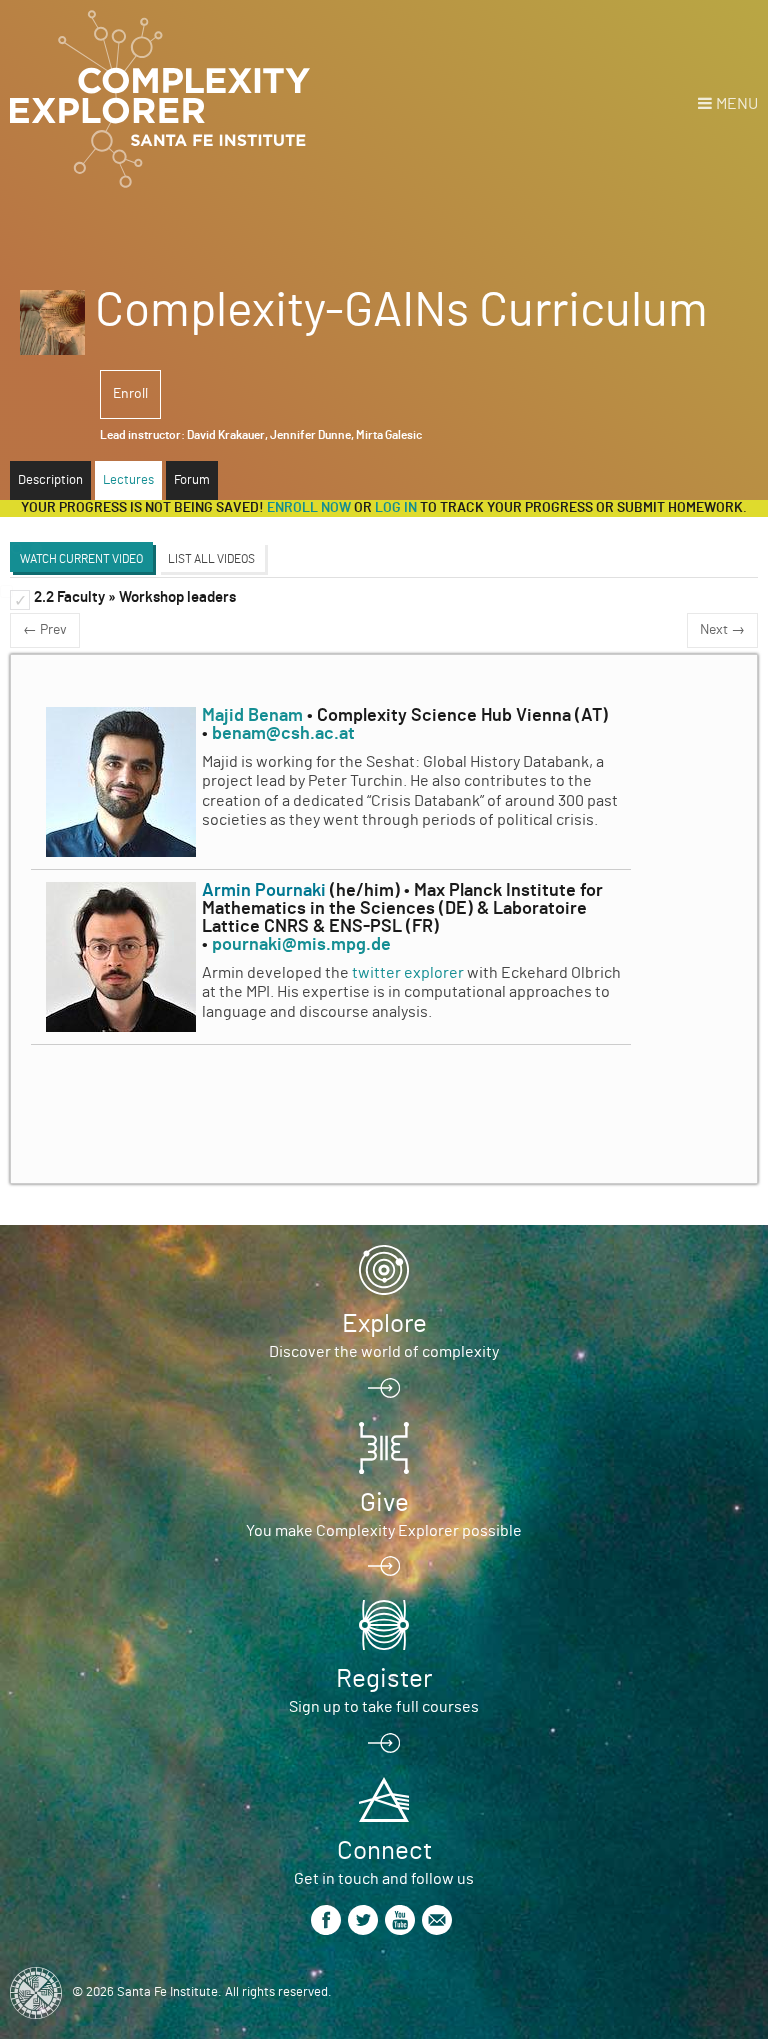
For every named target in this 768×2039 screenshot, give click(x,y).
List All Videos (211, 559)
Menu (737, 104)
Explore (384, 1324)
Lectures (128, 480)
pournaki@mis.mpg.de (301, 945)
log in (396, 508)
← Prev (45, 630)
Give (384, 1503)
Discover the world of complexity (384, 1352)
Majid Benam (252, 716)
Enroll (130, 394)
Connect (384, 1851)
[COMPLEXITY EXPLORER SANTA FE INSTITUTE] (160, 100)
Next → (722, 630)
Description (50, 480)
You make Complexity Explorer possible (384, 1531)
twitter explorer (408, 973)
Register (384, 1679)
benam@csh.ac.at (283, 734)
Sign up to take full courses (384, 1707)
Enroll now (309, 508)
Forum (192, 480)
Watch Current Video (81, 559)
